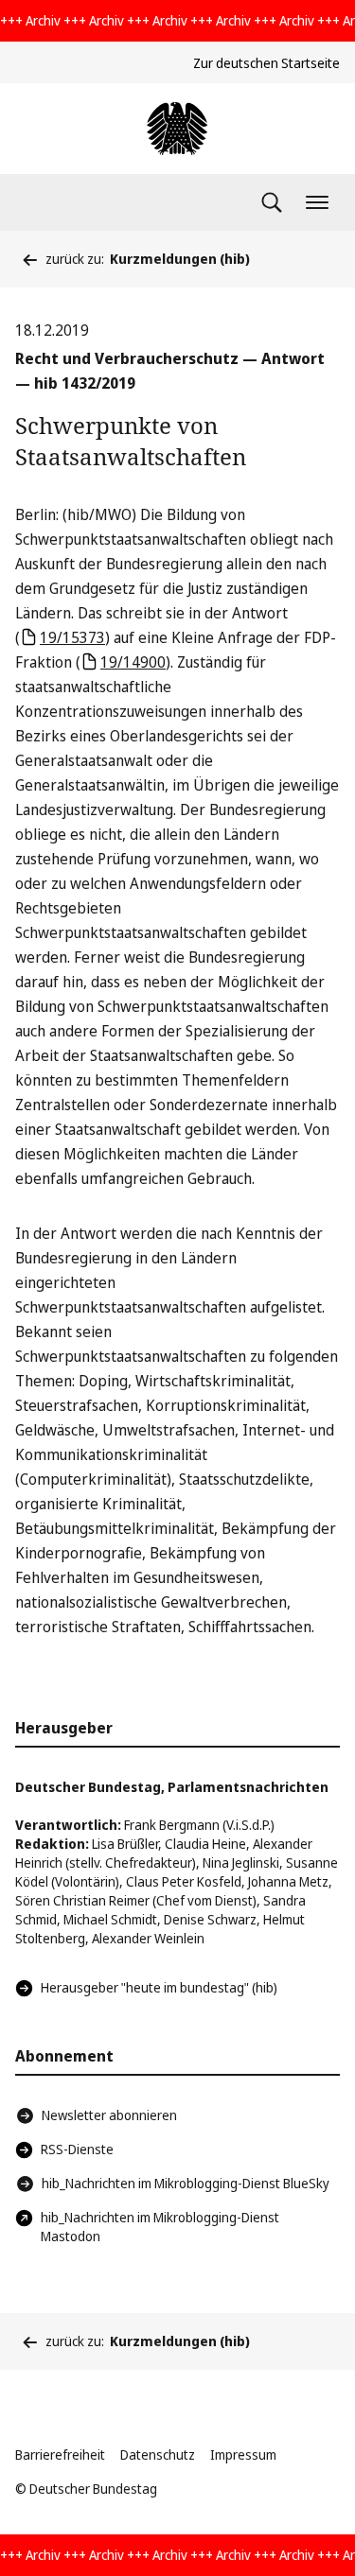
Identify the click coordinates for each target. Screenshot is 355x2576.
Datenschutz (158, 2454)
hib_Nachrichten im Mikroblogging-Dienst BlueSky (186, 2183)
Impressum (243, 2454)
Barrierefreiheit (60, 2454)
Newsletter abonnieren (109, 2115)
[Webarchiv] (177, 129)
